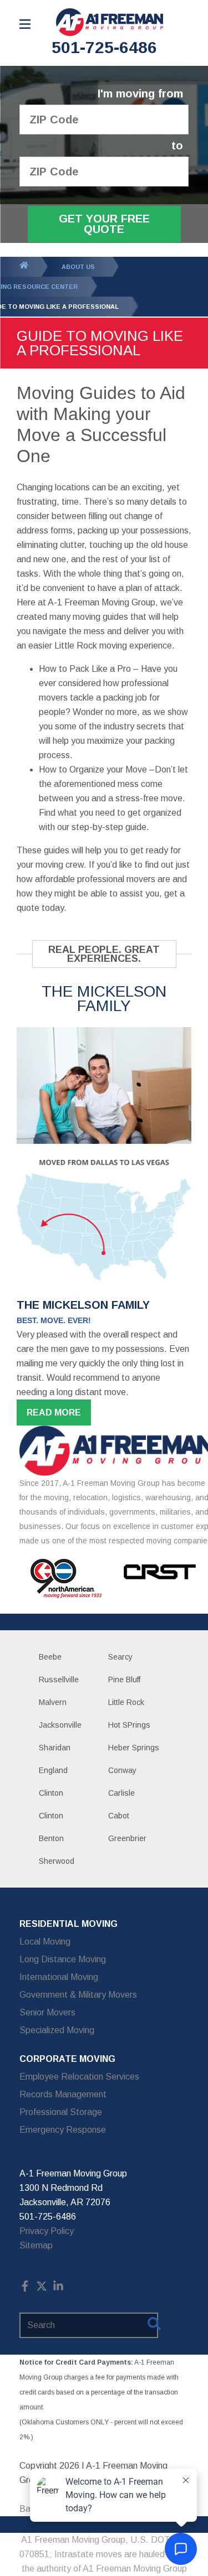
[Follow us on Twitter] (42, 2289)
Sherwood (57, 1861)
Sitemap (36, 2245)
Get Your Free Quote (104, 224)
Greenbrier (127, 1838)
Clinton (51, 1793)
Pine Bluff (124, 1680)
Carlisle (121, 1793)
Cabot (119, 1816)
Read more (54, 1413)
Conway (122, 1770)
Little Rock (126, 1702)
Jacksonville (60, 1725)
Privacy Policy (47, 2231)
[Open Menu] (25, 24)
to (177, 146)
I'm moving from (140, 94)
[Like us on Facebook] (25, 2289)
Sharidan (55, 1748)
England (53, 1770)
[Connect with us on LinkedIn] (58, 2289)
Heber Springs (134, 1748)
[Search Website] (154, 2326)
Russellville (59, 1680)
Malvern (53, 1702)
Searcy (120, 1657)
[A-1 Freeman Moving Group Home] (110, 22)
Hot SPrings (129, 1725)
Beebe (50, 1657)
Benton (51, 1838)
